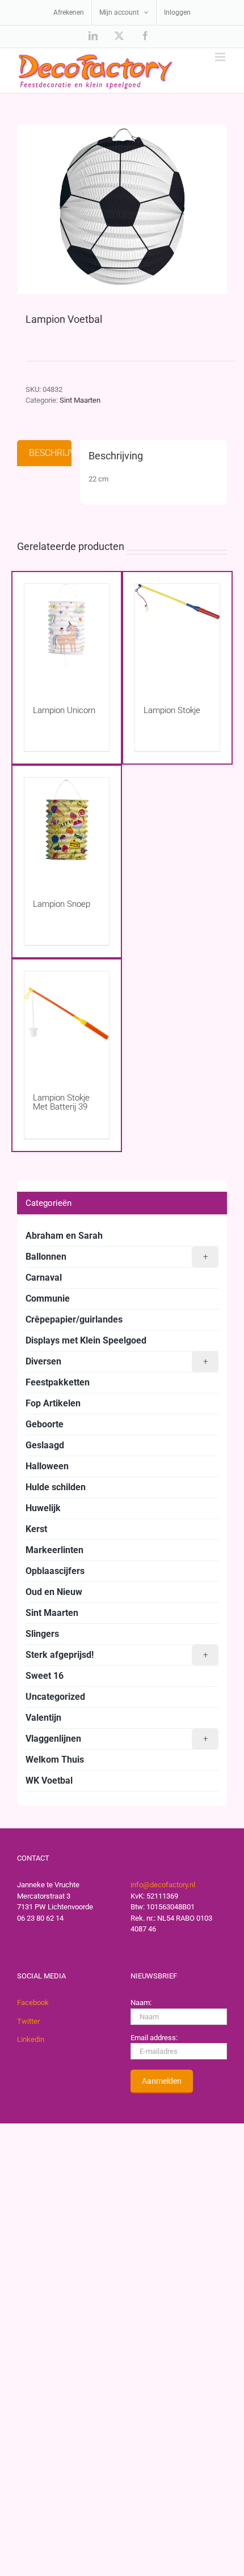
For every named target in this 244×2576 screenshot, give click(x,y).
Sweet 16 (45, 1676)
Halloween (47, 1466)
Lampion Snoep (62, 904)
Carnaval (44, 1278)
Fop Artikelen (53, 1403)
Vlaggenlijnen (117, 1739)
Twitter (28, 2021)
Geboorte (45, 1424)
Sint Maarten (80, 400)
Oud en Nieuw (54, 1592)
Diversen (117, 1361)
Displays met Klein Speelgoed (86, 1340)
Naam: (141, 2003)
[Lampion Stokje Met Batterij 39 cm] (67, 1021)
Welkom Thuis (55, 1760)
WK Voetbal (49, 1780)
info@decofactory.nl (163, 1885)
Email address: (154, 2038)
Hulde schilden (56, 1487)
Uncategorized (55, 1697)
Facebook (33, 2003)
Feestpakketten (58, 1382)
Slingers (42, 1634)
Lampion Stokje (172, 710)
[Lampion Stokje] (177, 634)
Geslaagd (45, 1445)
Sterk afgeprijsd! (117, 1655)
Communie (48, 1298)
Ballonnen (117, 1257)
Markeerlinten (54, 1550)
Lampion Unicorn (64, 710)
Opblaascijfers (55, 1571)
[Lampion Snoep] (67, 827)
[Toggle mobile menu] (221, 57)
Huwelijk (43, 1508)
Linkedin (31, 2039)
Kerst (36, 1529)
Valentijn (43, 1718)
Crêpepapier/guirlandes (74, 1319)
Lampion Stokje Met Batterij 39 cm (61, 1107)
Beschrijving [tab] (50, 453)
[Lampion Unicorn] (67, 634)
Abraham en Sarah (64, 1236)
